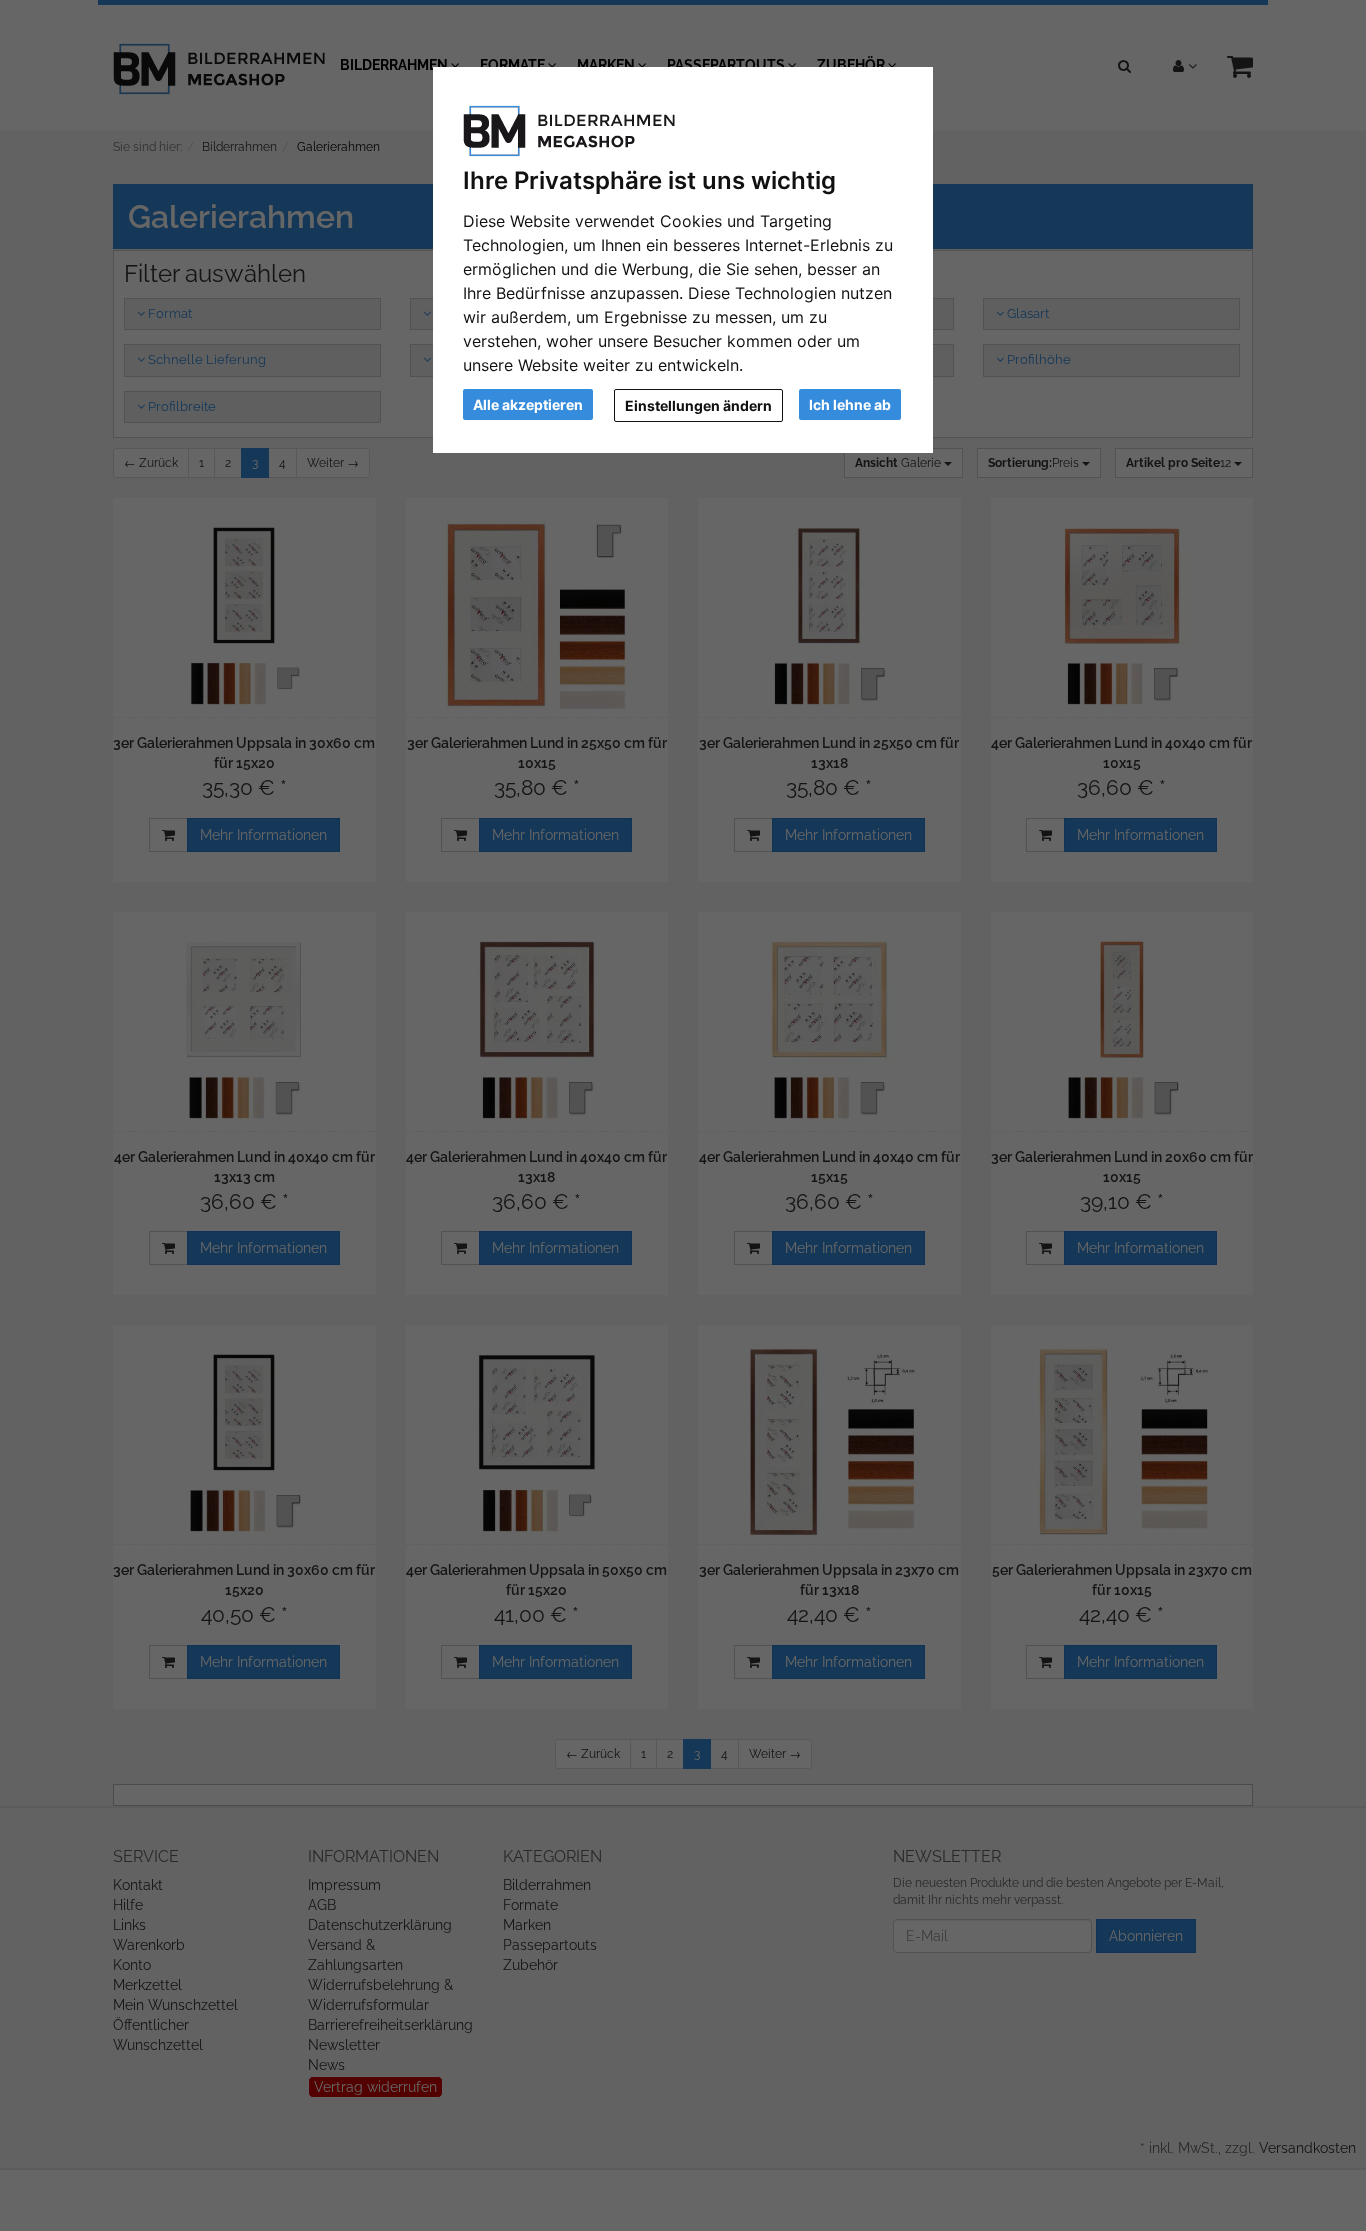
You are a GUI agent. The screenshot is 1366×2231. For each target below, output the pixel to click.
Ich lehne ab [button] (850, 404)
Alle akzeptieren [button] (528, 404)
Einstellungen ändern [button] (698, 405)
